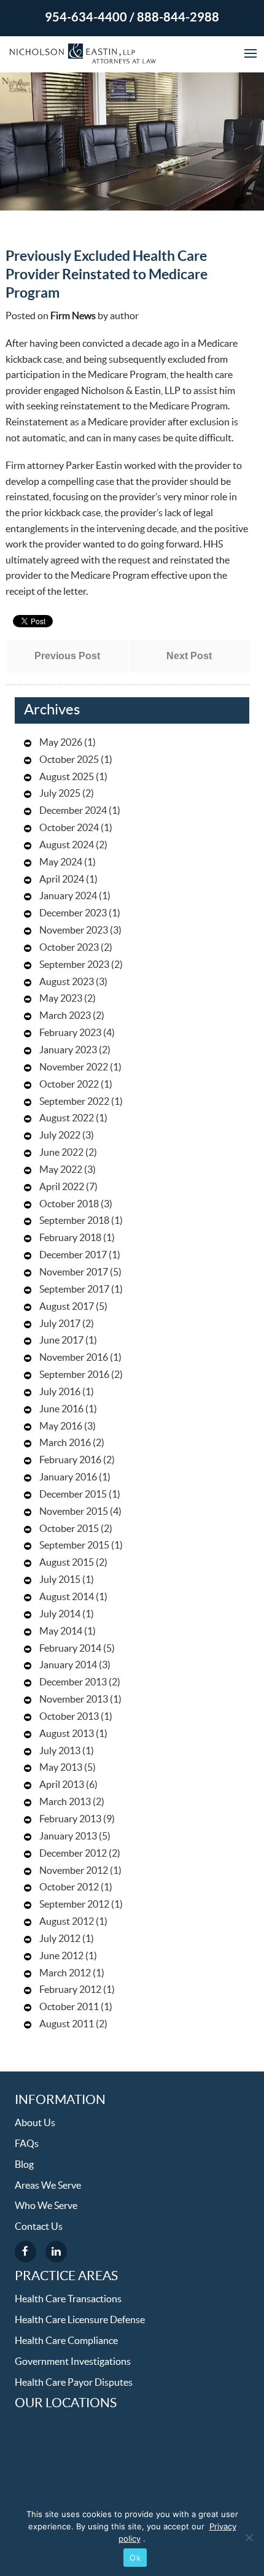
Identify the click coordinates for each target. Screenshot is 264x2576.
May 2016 (61, 1426)
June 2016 (61, 1409)
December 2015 (73, 1495)
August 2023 (67, 982)
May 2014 (61, 1631)
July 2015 (60, 1580)
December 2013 (73, 1682)
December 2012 (73, 1854)
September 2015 (74, 1545)
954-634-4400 (86, 18)
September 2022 (74, 1102)
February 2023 (70, 1033)
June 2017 (61, 1340)
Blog (24, 2165)
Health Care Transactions (68, 2299)
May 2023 (61, 999)
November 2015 (74, 1512)
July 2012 (60, 1939)
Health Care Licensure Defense (80, 2320)
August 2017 (67, 1307)
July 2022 (60, 1135)
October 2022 (69, 1085)
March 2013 (65, 1802)
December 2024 (73, 811)
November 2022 (74, 1067)
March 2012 (65, 1973)
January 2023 (68, 1050)
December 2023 (73, 913)
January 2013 (68, 1836)
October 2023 (69, 948)
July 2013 (60, 1751)
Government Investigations (73, 2362)
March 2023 (65, 1016)
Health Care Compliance (66, 2341)
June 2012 (61, 1956)
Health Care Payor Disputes (74, 2383)
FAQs (27, 2144)
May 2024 (61, 862)
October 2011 (69, 2007)
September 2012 (74, 1905)
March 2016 (65, 1443)
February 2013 (70, 1819)
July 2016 (60, 1392)
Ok (135, 2558)
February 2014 (70, 1649)
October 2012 (69, 1887)
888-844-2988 (178, 18)
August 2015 (67, 1563)
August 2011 (67, 2024)
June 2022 (61, 1153)
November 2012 (74, 1871)
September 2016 (74, 1375)
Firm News (73, 316)
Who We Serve (46, 2206)
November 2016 (74, 1358)
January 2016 (68, 1477)
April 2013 (62, 1785)
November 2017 (74, 1272)
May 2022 (61, 1170)
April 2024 (62, 880)
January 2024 (68, 896)
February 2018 (70, 1238)
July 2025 (60, 794)
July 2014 (60, 1614)
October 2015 (69, 1529)
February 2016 (70, 1460)
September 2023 (74, 965)
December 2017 (73, 1255)
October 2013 (69, 1717)
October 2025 (69, 760)
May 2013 (61, 1768)
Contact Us (39, 2227)
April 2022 (62, 1187)
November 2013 (74, 1700)
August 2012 (67, 1922)
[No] (249, 2537)
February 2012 (70, 1990)
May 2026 (61, 743)
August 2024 (67, 845)
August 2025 (67, 777)
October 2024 (69, 828)
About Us (35, 2123)
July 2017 (60, 1324)
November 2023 (74, 930)
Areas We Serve (48, 2186)
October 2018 (69, 1204)
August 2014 (67, 1597)
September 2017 (74, 1290)
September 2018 (74, 1221)
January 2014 (68, 1665)
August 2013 (67, 1734)
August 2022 (67, 1118)
